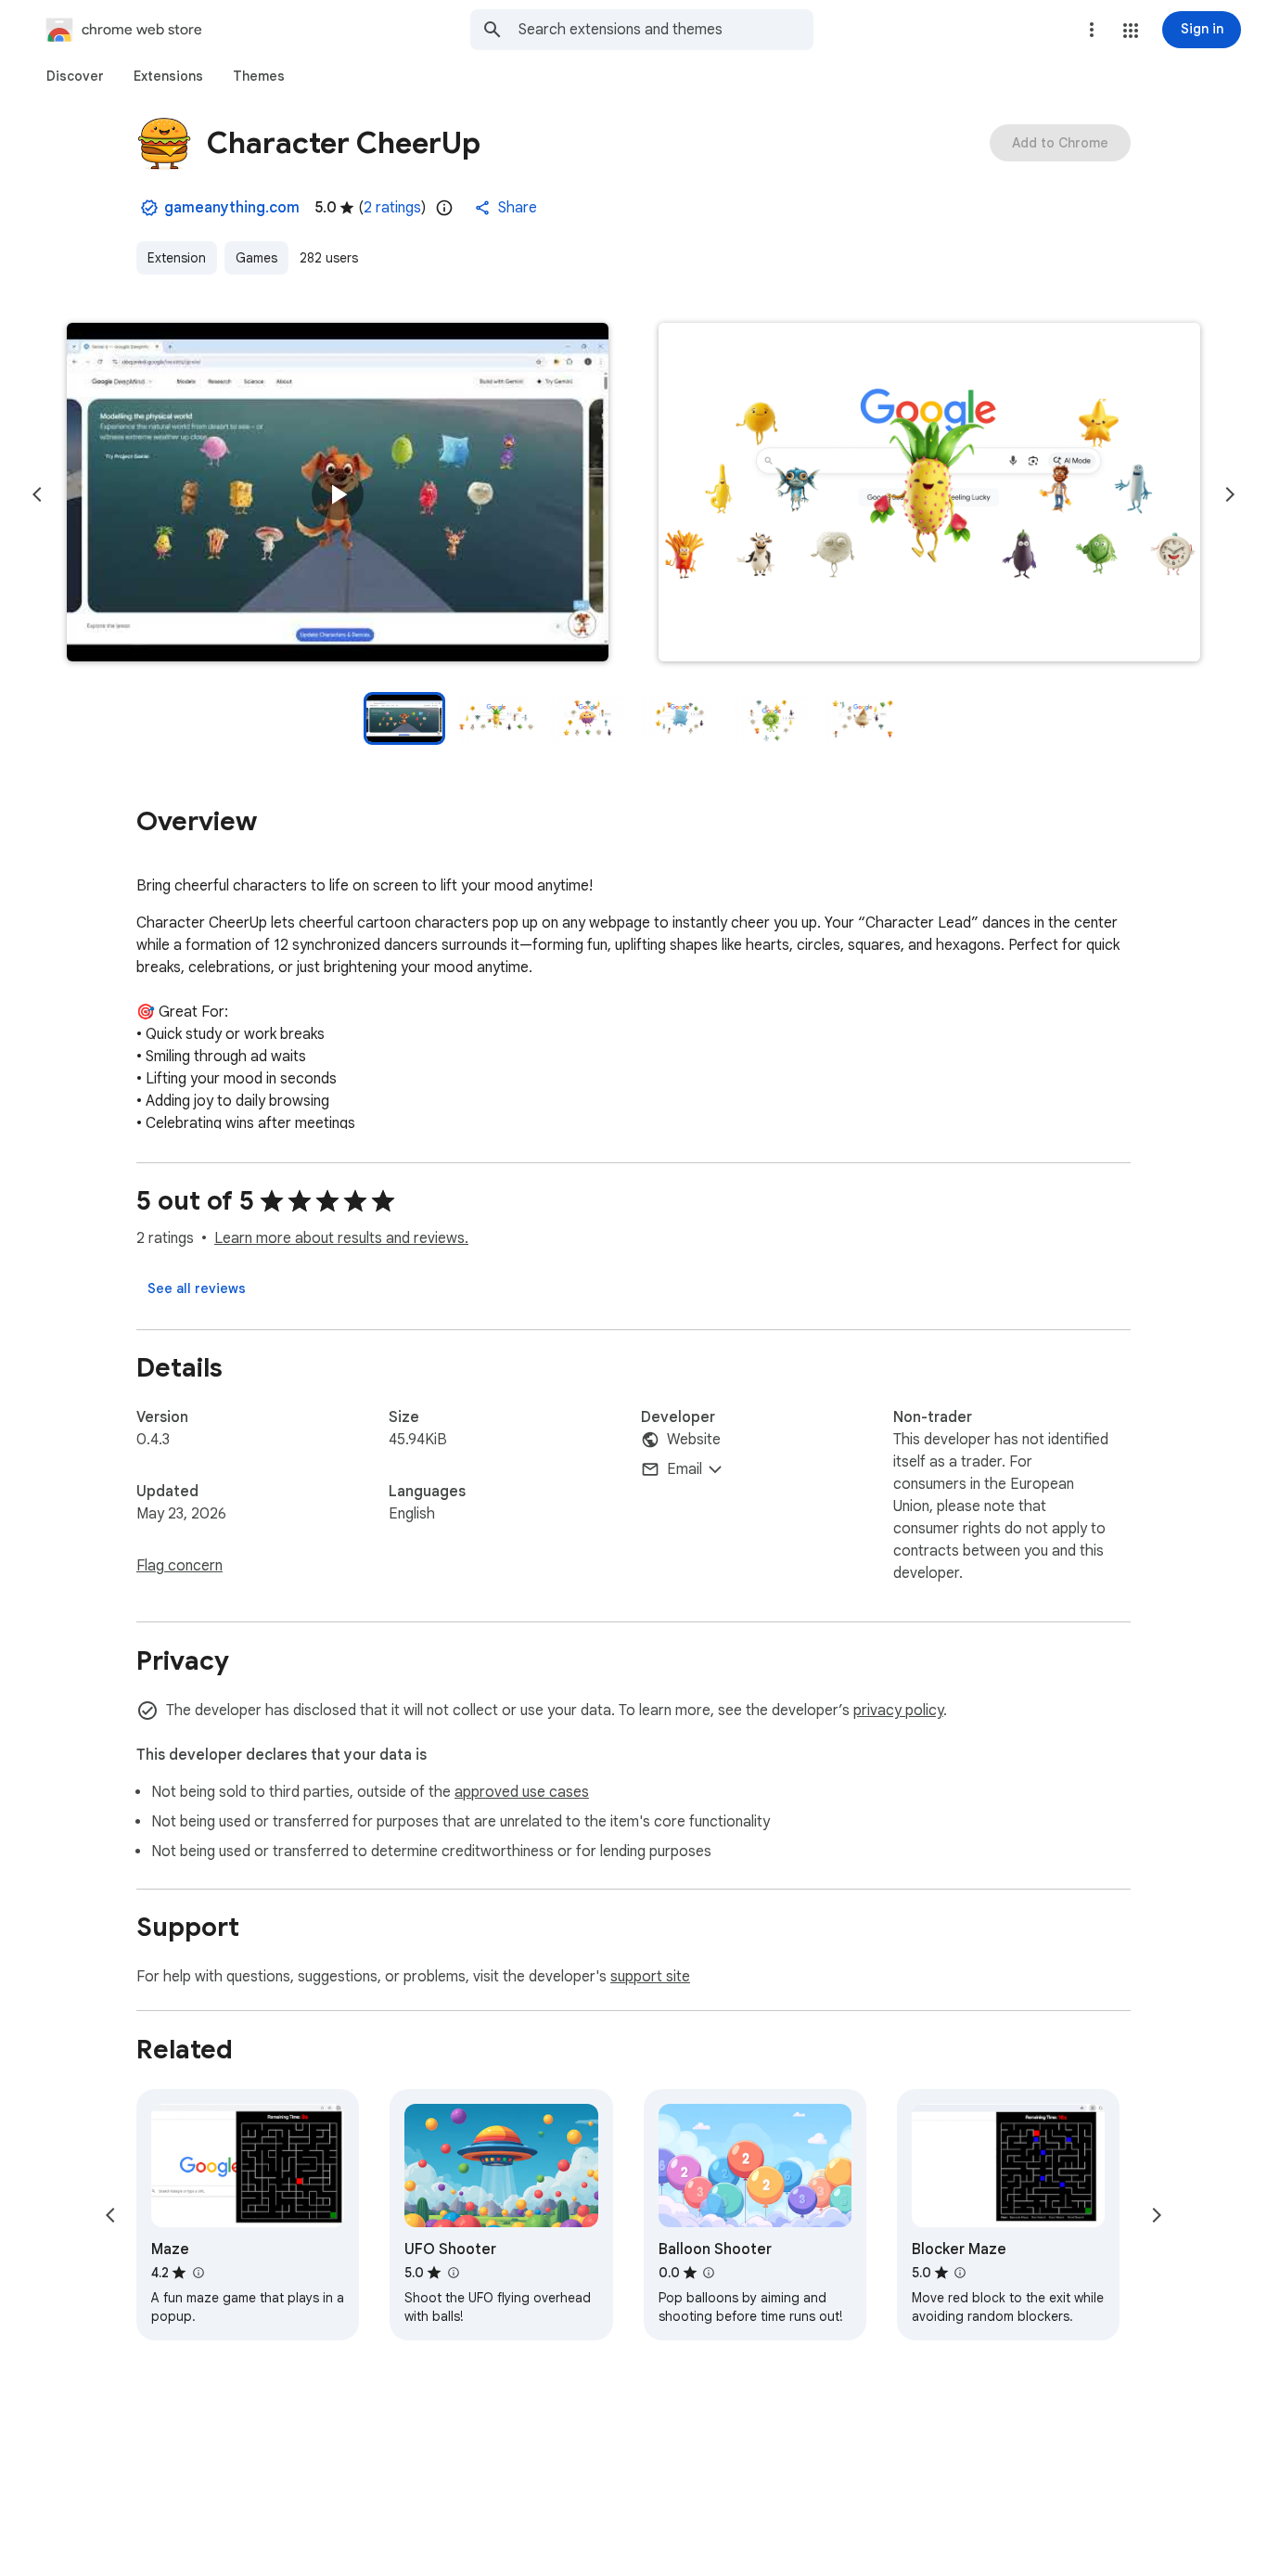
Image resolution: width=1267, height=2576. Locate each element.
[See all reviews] (197, 1288)
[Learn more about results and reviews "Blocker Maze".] (960, 2273)
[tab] (75, 76)
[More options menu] (1092, 30)
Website (694, 1440)
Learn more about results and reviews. (341, 1238)
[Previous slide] (37, 494)
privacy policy (898, 1711)
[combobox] (666, 30)
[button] (1131, 31)
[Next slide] (1230, 494)
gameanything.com (232, 208)
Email (685, 1469)
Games (256, 258)
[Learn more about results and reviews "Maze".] (198, 2273)
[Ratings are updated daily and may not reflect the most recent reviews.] (444, 208)
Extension (177, 258)
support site (650, 1977)
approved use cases (522, 1792)
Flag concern (179, 1566)
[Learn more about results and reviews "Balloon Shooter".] (709, 2273)
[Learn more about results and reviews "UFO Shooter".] (453, 2273)
